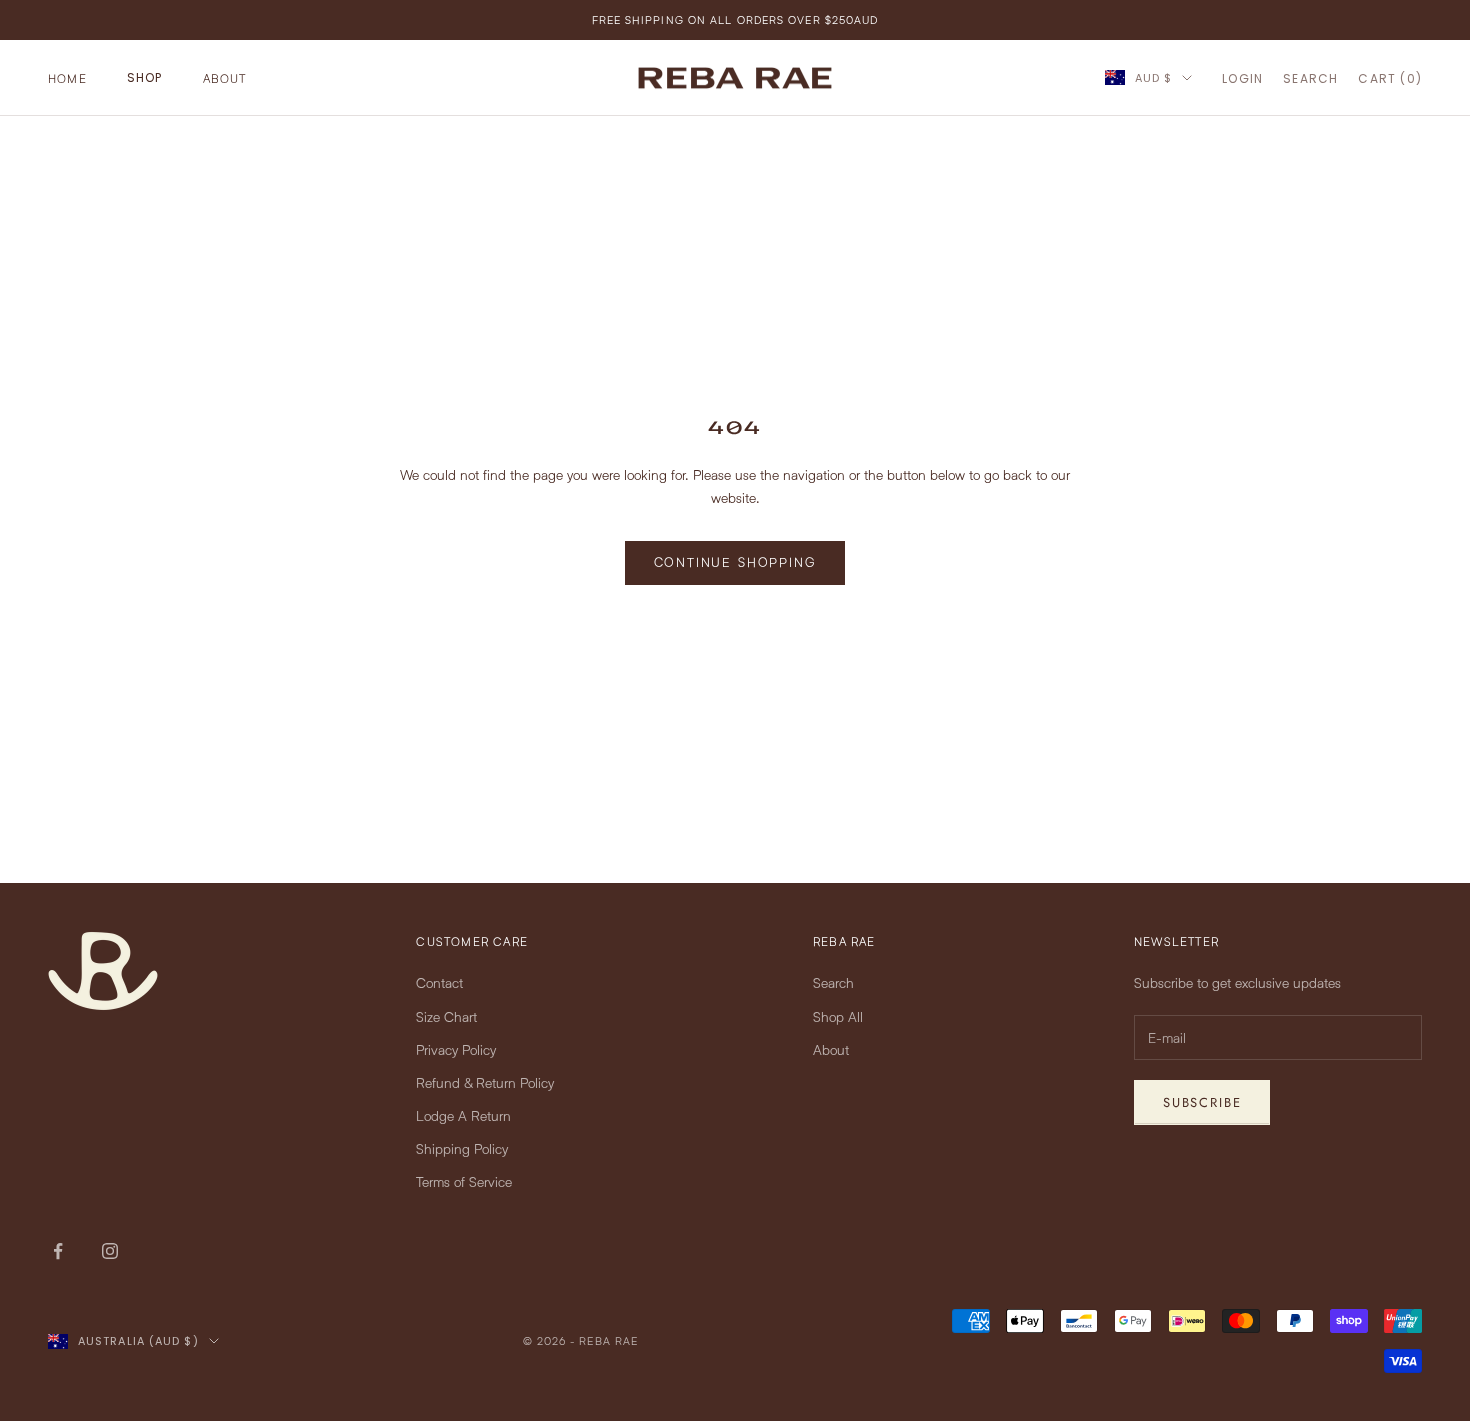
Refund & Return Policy (485, 1082)
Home (67, 78)
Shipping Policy (462, 1148)
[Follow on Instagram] (110, 1251)
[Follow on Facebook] (58, 1251)
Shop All (838, 1016)
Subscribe (1202, 1102)
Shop (145, 77)
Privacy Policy (456, 1049)
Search (833, 982)
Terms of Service (464, 1181)
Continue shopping (735, 562)
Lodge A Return (463, 1115)
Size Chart (446, 1016)
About (225, 78)
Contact (439, 982)
